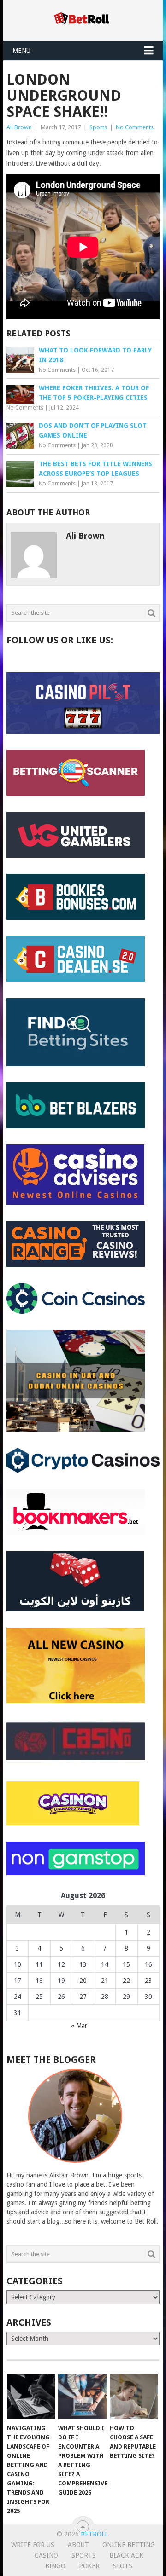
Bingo (55, 2566)
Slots (123, 2566)
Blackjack (126, 2555)
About (78, 2545)
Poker (89, 2566)
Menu (21, 51)
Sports (98, 127)
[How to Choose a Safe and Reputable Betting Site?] (134, 2397)
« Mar (79, 2026)
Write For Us (33, 2545)
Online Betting (129, 2545)
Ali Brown (19, 127)
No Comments (135, 127)
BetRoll (94, 2534)
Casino (46, 2555)
